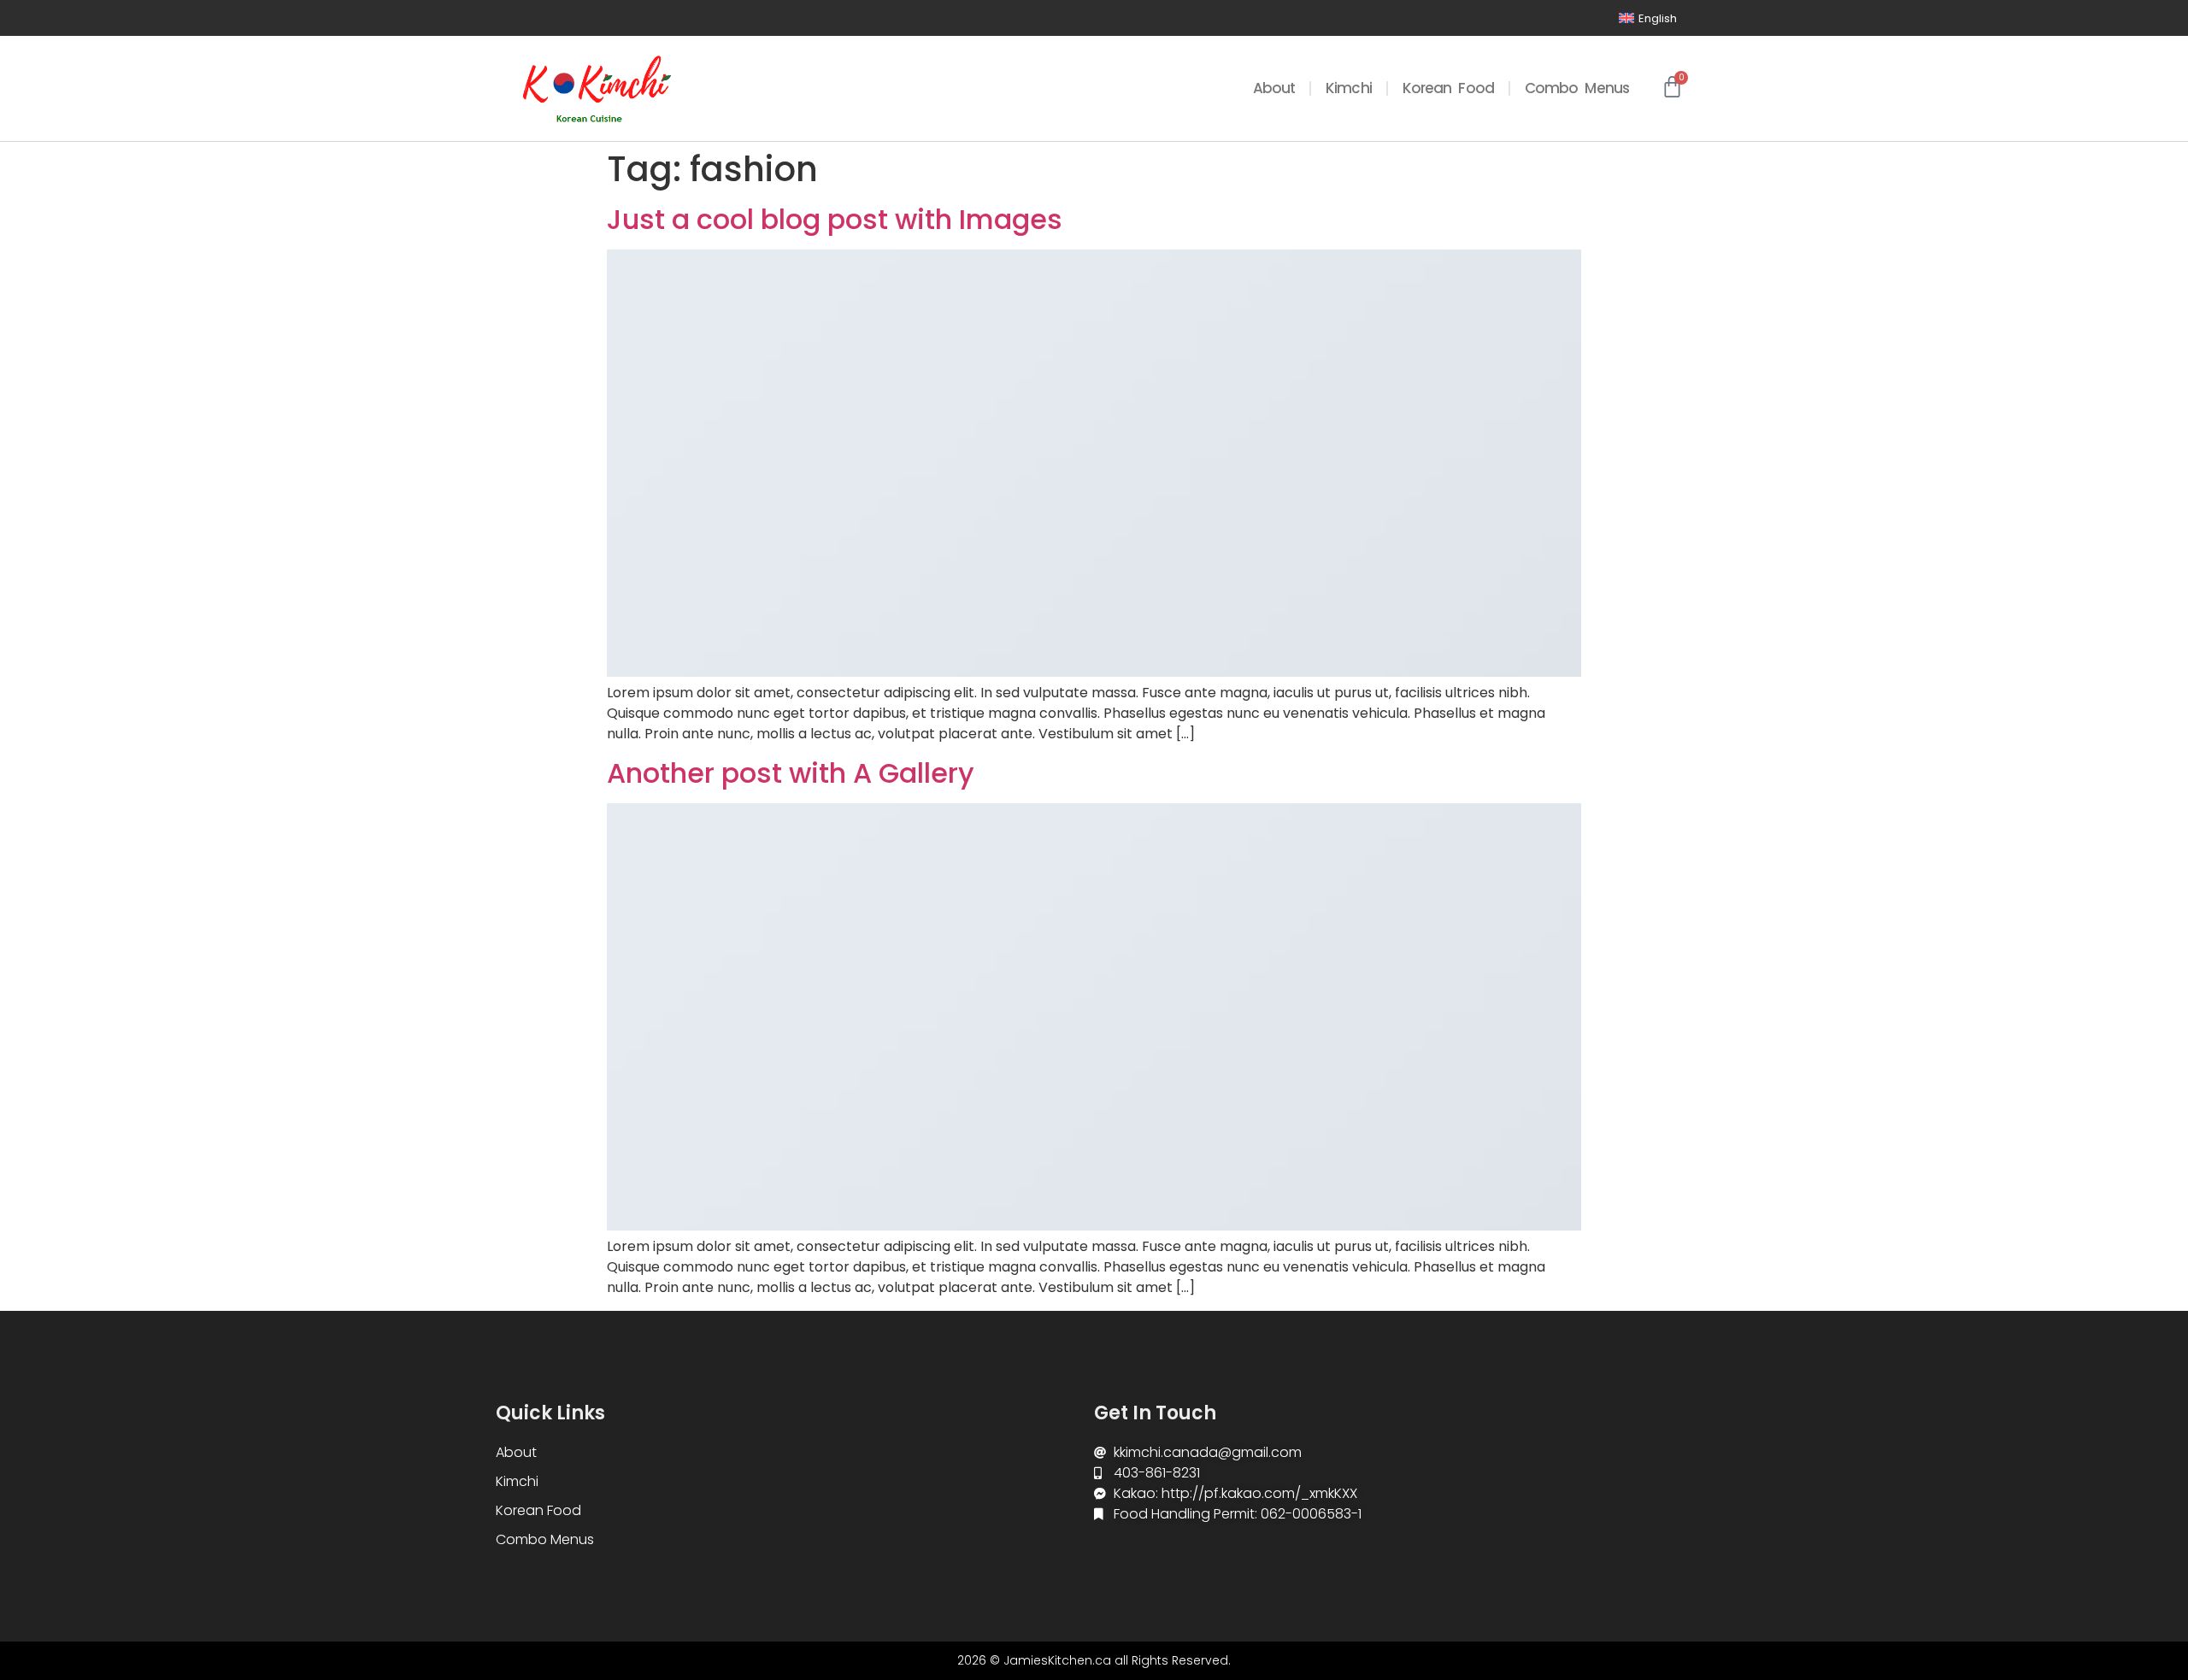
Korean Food (1448, 88)
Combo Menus (1577, 88)
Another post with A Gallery (791, 773)
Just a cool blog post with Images (835, 219)
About (1274, 88)
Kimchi (1349, 88)
